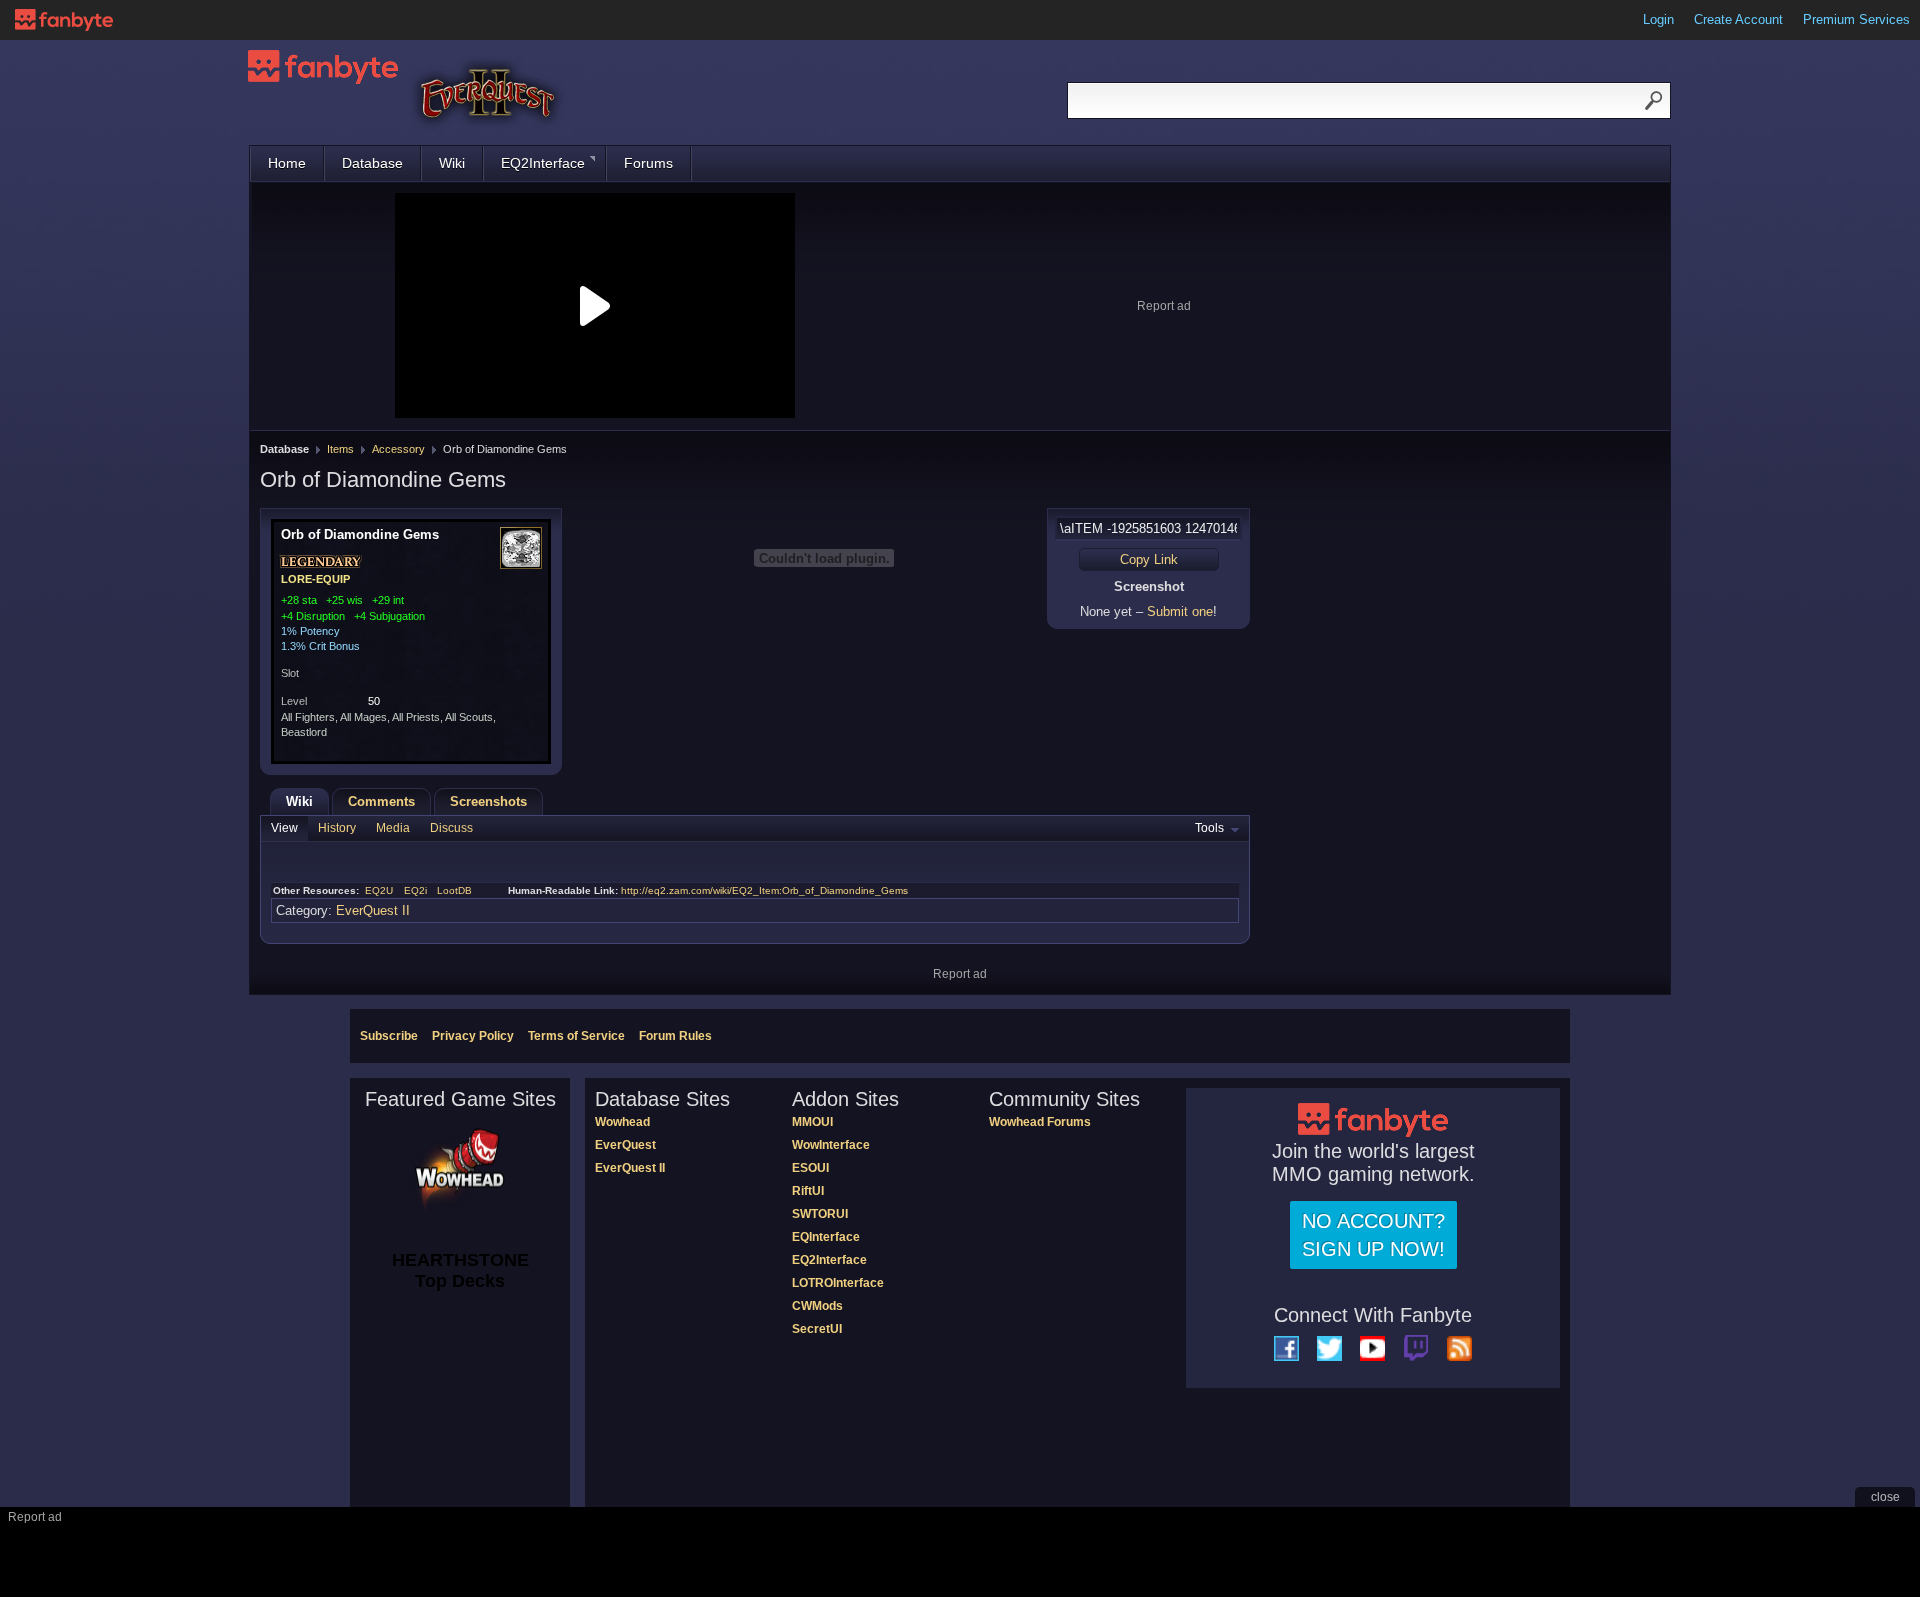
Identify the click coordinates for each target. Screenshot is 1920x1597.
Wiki (452, 163)
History (337, 828)
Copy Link (1149, 559)
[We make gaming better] (64, 20)
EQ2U (379, 890)
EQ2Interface (543, 163)
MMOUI (812, 1122)
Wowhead (622, 1122)
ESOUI (810, 1168)
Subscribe (389, 1036)
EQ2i (415, 890)
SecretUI (817, 1329)
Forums (648, 163)
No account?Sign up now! (1373, 1235)
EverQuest (625, 1145)
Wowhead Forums (1040, 1122)
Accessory (398, 449)
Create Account (1738, 19)
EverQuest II (373, 910)
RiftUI (808, 1191)
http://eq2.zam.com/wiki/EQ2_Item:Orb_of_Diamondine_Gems (764, 890)
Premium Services (1856, 19)
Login (1658, 19)
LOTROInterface (838, 1283)
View (284, 828)
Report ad (1164, 306)
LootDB (454, 890)
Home (287, 163)
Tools (1209, 828)
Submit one (1180, 611)
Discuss (451, 828)
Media (393, 828)
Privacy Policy (473, 1036)
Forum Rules (675, 1036)
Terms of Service (576, 1036)
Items (340, 449)
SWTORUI (820, 1214)
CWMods (817, 1306)
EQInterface (826, 1237)
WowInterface (831, 1145)
